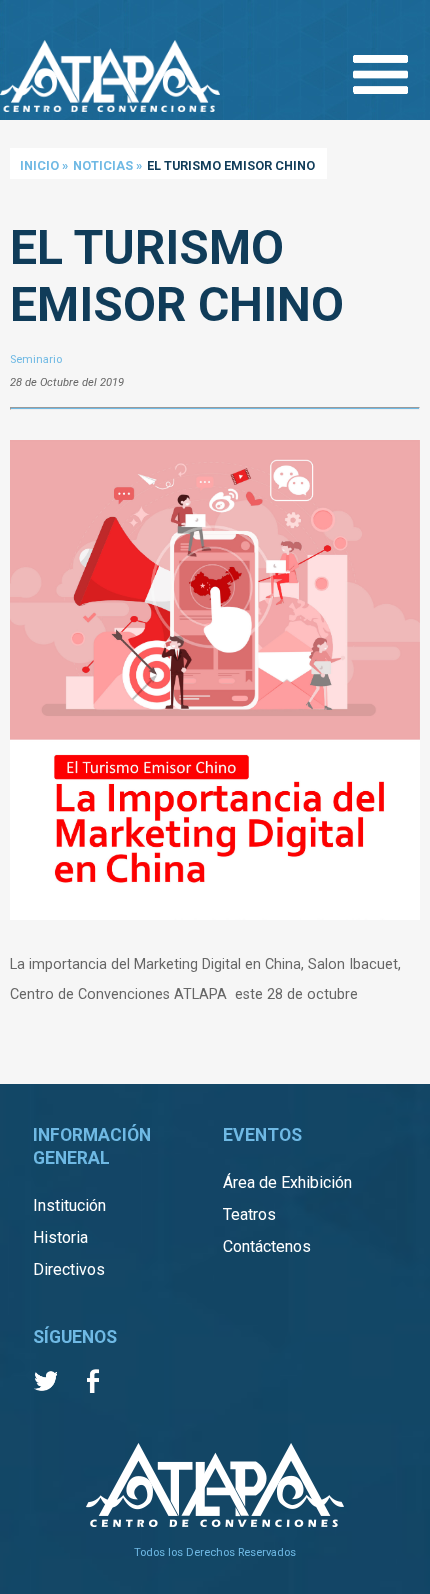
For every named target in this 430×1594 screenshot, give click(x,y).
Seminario (36, 359)
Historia (60, 1237)
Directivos (69, 1269)
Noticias (103, 165)
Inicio (39, 165)
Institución (69, 1205)
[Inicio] (110, 78)
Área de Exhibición (287, 1182)
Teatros (249, 1214)
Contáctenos (267, 1246)
